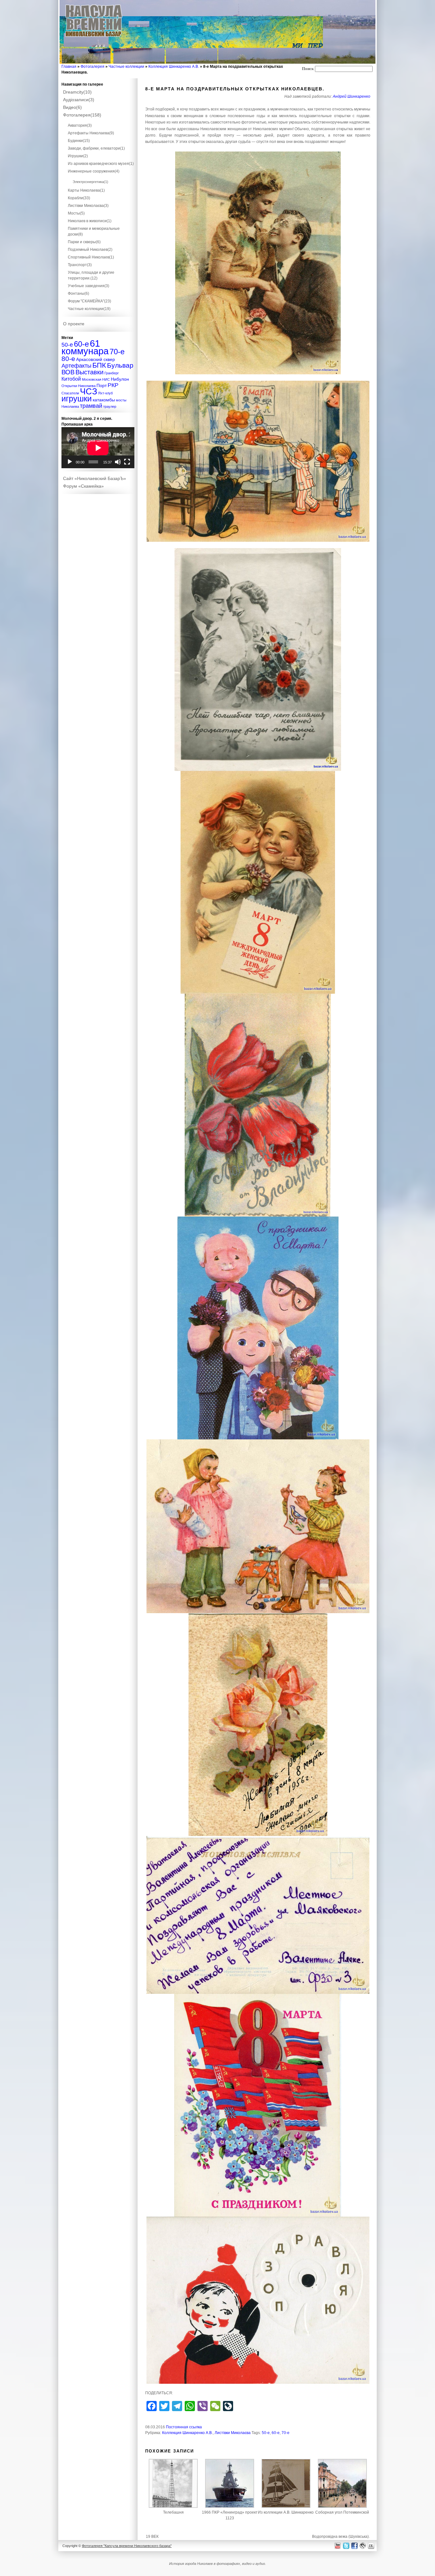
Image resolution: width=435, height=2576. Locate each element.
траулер (110, 406)
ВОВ (68, 372)
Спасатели (70, 393)
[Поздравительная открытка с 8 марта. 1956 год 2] (258, 1915)
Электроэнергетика (90, 182)
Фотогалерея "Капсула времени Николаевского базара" (127, 2546)
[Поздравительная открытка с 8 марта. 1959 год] (258, 461)
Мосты (76, 213)
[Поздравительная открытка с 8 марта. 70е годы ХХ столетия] (258, 2300)
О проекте (74, 324)
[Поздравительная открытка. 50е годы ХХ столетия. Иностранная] (258, 263)
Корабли (79, 198)
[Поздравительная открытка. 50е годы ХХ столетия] (258, 1105)
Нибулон (120, 379)
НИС (106, 379)
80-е (68, 359)
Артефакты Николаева (91, 133)
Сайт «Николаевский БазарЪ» (95, 478)
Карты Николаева (86, 190)
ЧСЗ (89, 392)
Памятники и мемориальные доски (94, 231)
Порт (102, 385)
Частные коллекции (126, 67)
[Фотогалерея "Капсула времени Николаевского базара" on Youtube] (338, 2546)
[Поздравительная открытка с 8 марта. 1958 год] (258, 882)
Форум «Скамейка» (83, 486)
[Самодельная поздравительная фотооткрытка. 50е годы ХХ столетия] (258, 660)
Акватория (80, 125)
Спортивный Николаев (91, 257)
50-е (266, 2433)
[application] (98, 448)
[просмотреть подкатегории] (98, 120)
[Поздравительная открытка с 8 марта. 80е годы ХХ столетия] (258, 2105)
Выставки (89, 372)
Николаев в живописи (90, 221)
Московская (92, 379)
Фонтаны (78, 293)
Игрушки (78, 156)
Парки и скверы (84, 242)
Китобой (71, 379)
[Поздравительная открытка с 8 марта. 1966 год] (258, 1328)
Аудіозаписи (79, 100)
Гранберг (112, 373)
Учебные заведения (89, 286)
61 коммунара (85, 347)
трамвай (91, 406)
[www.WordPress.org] (363, 2546)
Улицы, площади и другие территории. (91, 275)
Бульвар (120, 365)
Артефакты (76, 366)
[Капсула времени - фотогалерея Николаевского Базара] (94, 37)
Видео (72, 107)
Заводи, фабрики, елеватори (96, 148)
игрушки (77, 399)
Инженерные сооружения (94, 171)
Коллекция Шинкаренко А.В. (174, 67)
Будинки (79, 141)
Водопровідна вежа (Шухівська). (341, 2537)
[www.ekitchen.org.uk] (372, 2546)
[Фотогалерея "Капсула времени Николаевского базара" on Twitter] (346, 2546)
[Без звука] (118, 462)
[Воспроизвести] (70, 462)
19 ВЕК (152, 2537)
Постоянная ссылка (184, 2427)
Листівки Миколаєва (233, 2433)
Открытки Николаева (78, 386)
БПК (99, 365)
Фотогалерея (93, 67)
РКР (113, 385)
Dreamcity (77, 92)
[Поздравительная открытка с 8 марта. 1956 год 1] (258, 1526)
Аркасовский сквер (96, 359)
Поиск (308, 69)
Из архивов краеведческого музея (101, 164)
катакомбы (104, 400)
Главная (69, 67)
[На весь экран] (127, 462)
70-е (285, 2433)
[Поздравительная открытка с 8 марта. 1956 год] (258, 1725)
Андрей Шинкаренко (352, 96)
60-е (276, 2433)
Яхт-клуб (105, 393)
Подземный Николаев (90, 250)
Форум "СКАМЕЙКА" (89, 301)
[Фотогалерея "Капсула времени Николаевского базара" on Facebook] (354, 2546)
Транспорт (80, 265)
